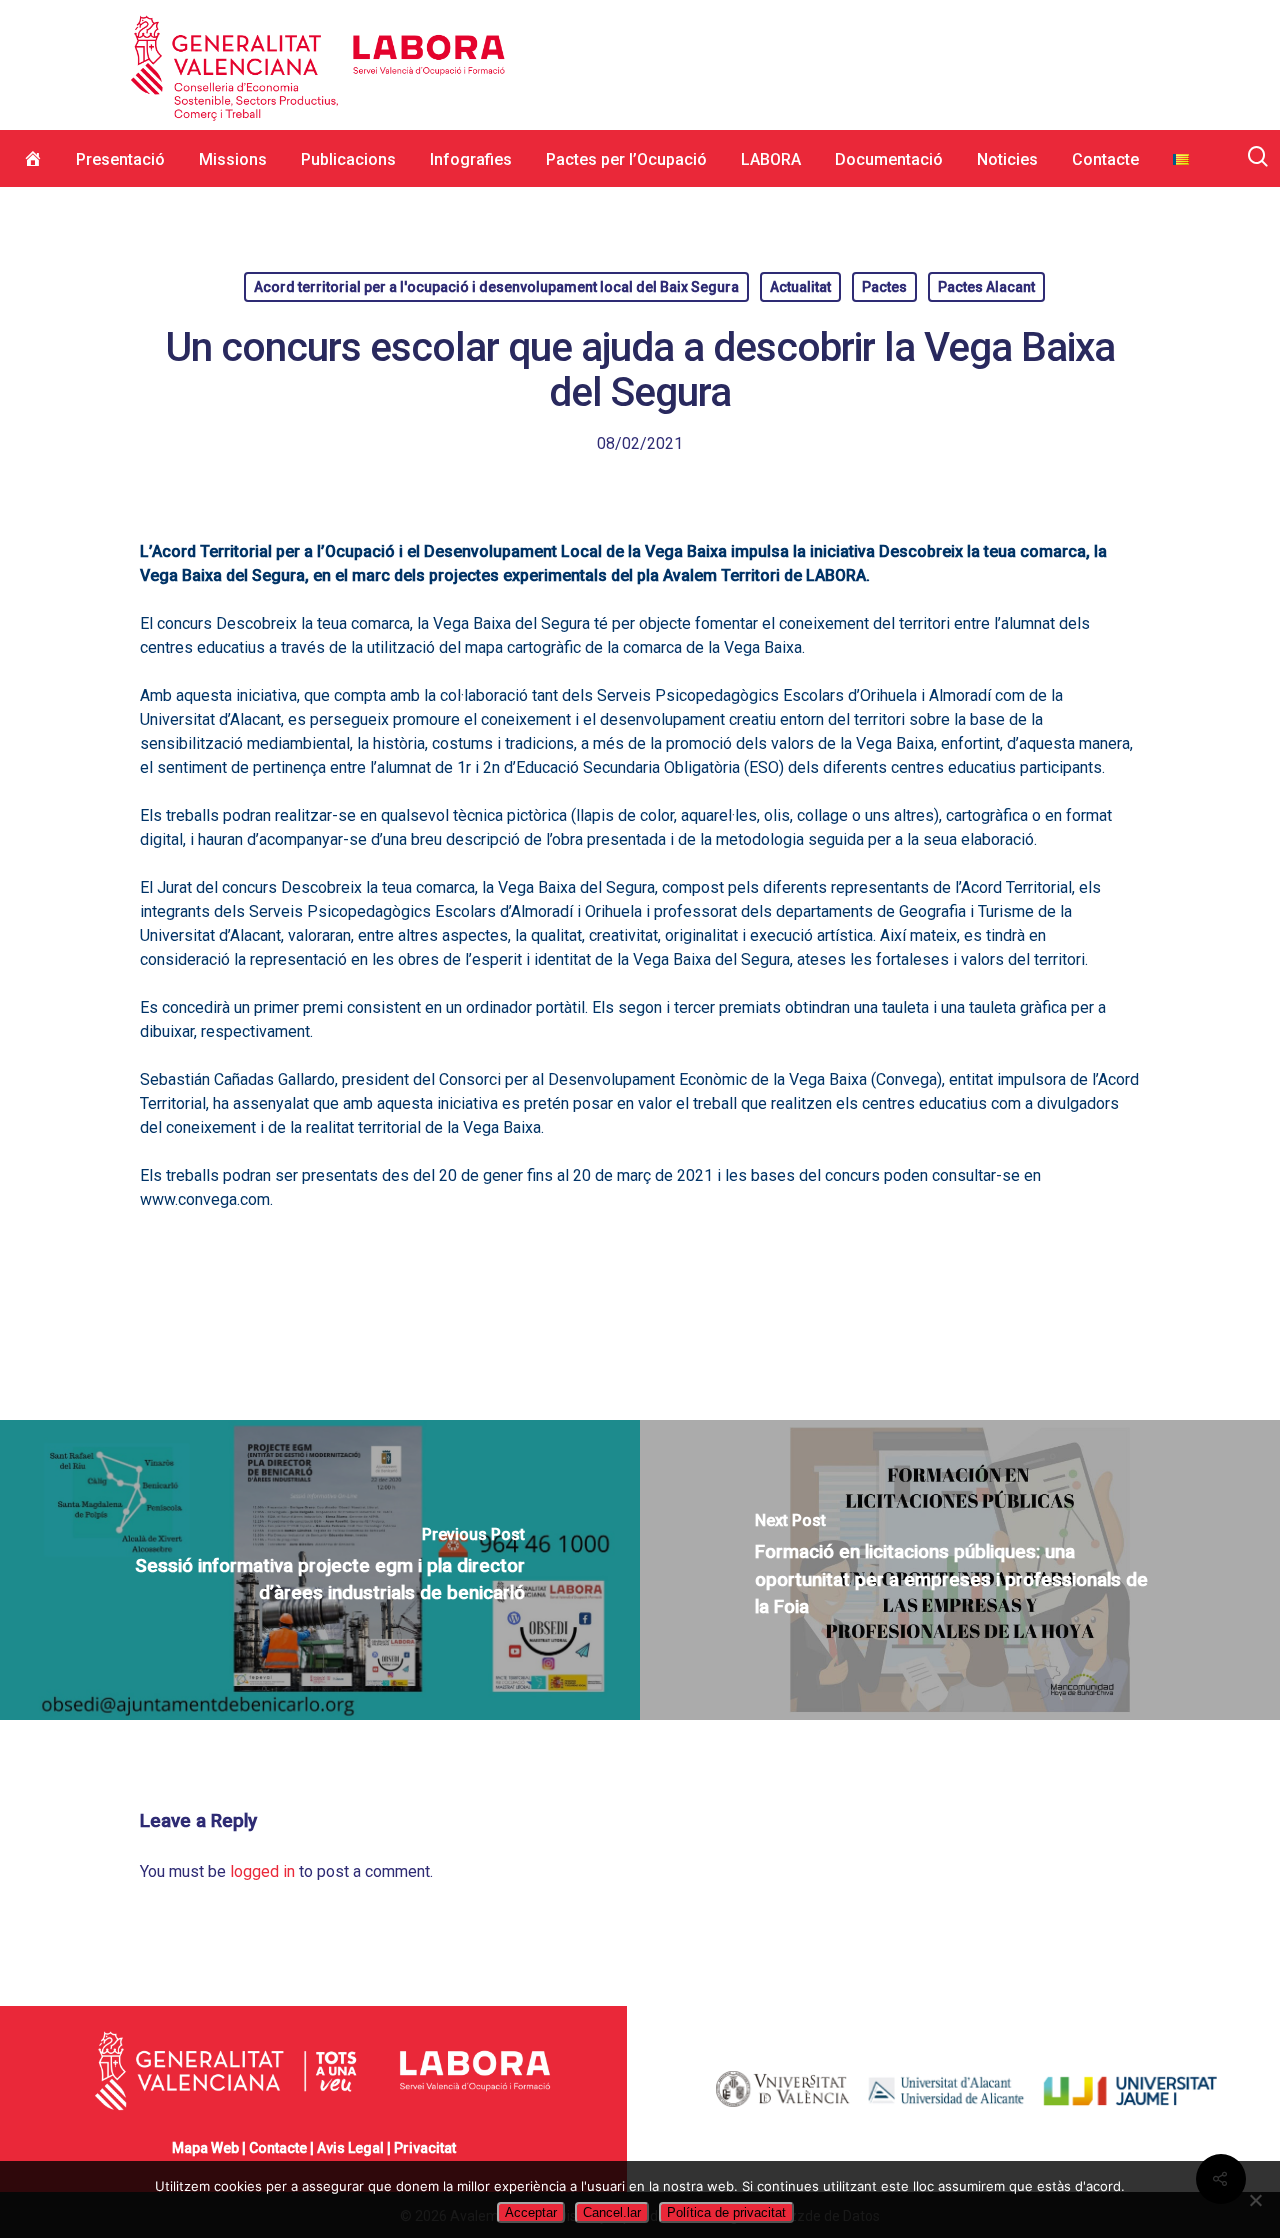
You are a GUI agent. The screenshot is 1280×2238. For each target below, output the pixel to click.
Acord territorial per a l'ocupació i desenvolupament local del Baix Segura (496, 287)
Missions (233, 159)
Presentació (120, 159)
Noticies (1007, 159)
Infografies (471, 159)
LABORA (771, 159)
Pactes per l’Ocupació (626, 159)
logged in (262, 1871)
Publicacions (348, 159)
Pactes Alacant (986, 287)
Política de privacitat (726, 2212)
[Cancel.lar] (1255, 2200)
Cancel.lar (612, 2212)
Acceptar (531, 2212)
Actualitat (800, 287)
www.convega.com (205, 1199)
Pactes (884, 287)
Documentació (889, 159)
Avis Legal (350, 2148)
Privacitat (425, 2148)
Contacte (1105, 159)
